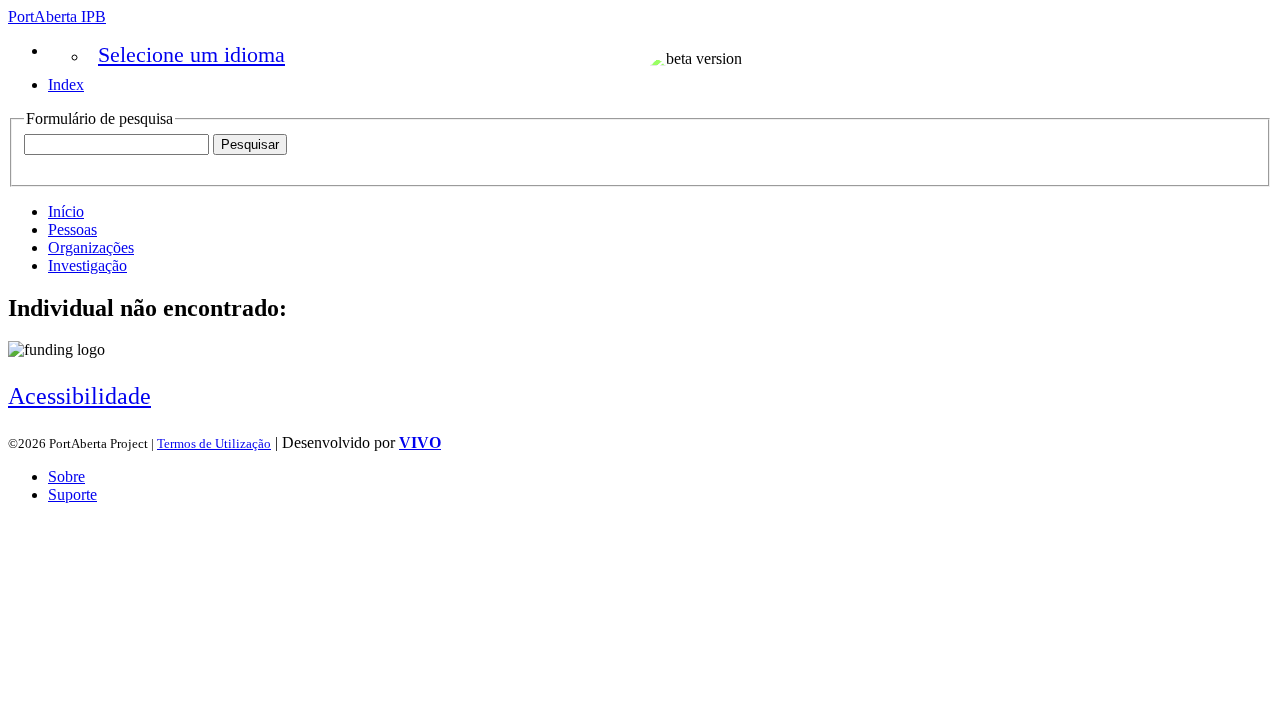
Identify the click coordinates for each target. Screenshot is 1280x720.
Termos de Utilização (214, 443)
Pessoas (72, 229)
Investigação (87, 265)
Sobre (66, 476)
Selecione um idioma (191, 54)
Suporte (72, 494)
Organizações (91, 247)
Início (66, 211)
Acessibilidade (79, 396)
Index (66, 84)
